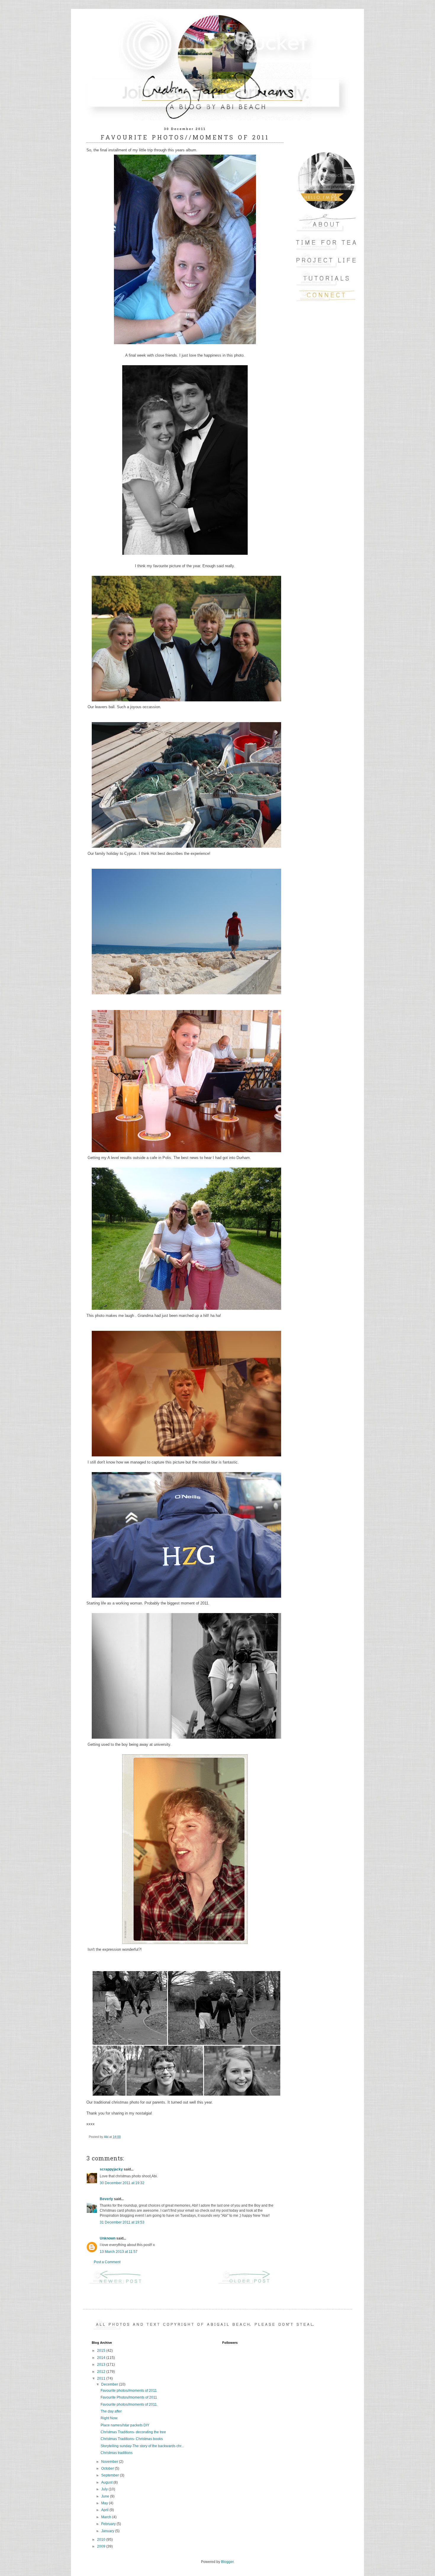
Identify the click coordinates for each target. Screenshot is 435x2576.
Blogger (227, 2562)
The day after (111, 2411)
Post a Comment (107, 2262)
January (108, 2531)
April (105, 2510)
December (110, 2384)
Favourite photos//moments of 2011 (129, 2391)
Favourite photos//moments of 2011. (129, 2405)
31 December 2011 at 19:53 (122, 2222)
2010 (102, 2540)
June (106, 2496)
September (111, 2475)
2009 (102, 2546)
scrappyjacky (111, 2169)
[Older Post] (249, 2284)
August (107, 2482)
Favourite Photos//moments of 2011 (129, 2397)
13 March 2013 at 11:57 (119, 2252)
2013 (102, 2365)
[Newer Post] (120, 2284)
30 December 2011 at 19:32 (122, 2183)
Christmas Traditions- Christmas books (132, 2439)
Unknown (108, 2238)
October (108, 2468)
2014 (102, 2358)
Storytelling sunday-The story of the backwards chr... (142, 2446)
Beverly (106, 2199)
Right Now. (109, 2418)
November (110, 2462)
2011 (102, 2378)
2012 (102, 2372)
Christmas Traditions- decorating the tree (133, 2432)
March (107, 2517)
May (105, 2503)
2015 (102, 2351)
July (105, 2489)
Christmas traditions (117, 2453)
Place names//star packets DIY (125, 2425)
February (109, 2524)
